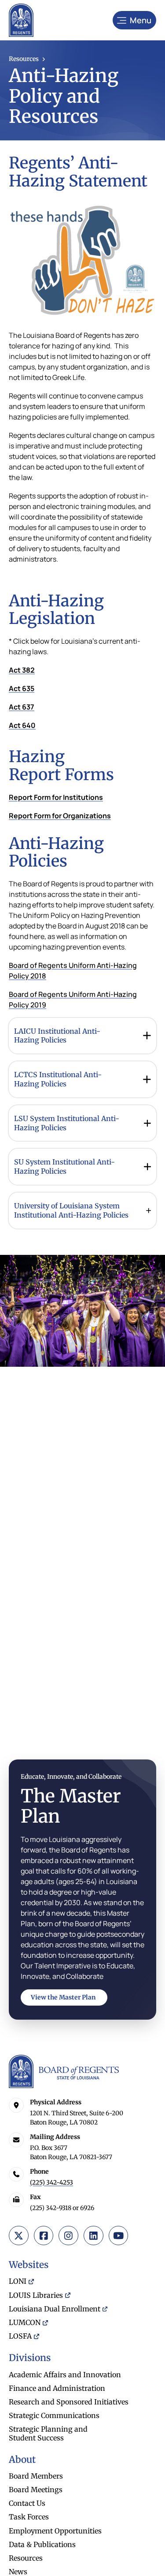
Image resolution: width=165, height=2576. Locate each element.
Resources (24, 59)
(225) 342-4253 (51, 2182)
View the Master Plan (63, 1997)
